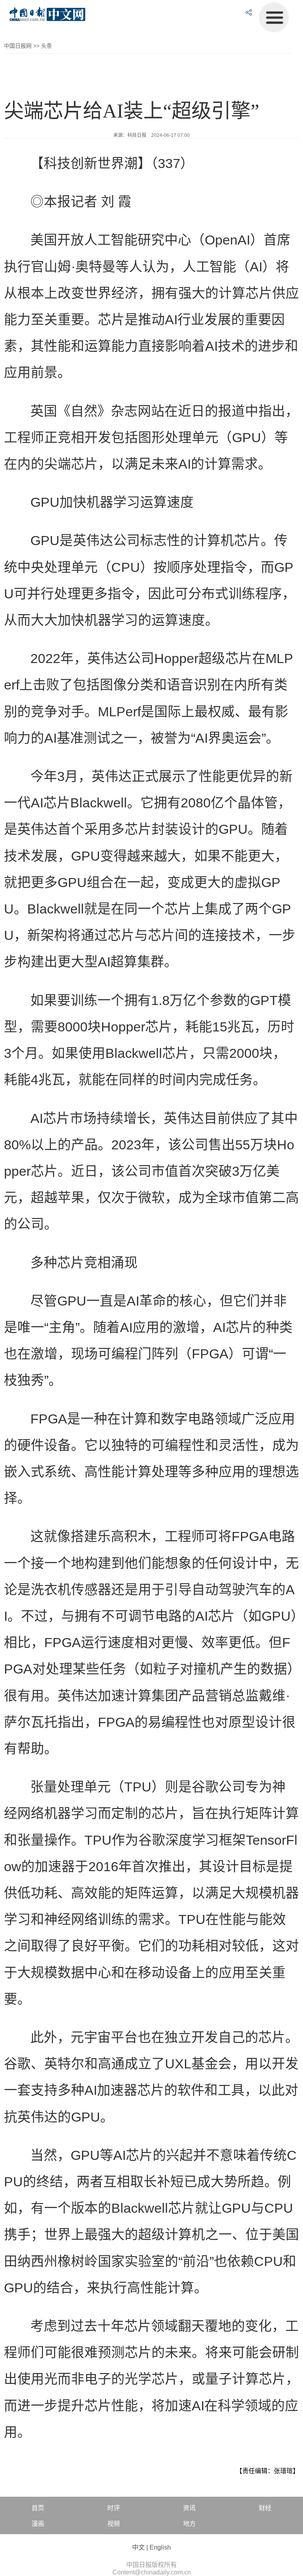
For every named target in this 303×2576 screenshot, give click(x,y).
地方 (189, 2524)
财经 (265, 2508)
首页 (38, 2508)
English (160, 2547)
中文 (138, 2547)
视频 (114, 2524)
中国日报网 (18, 46)
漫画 (38, 2524)
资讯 (189, 2508)
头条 (47, 46)
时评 (114, 2508)
